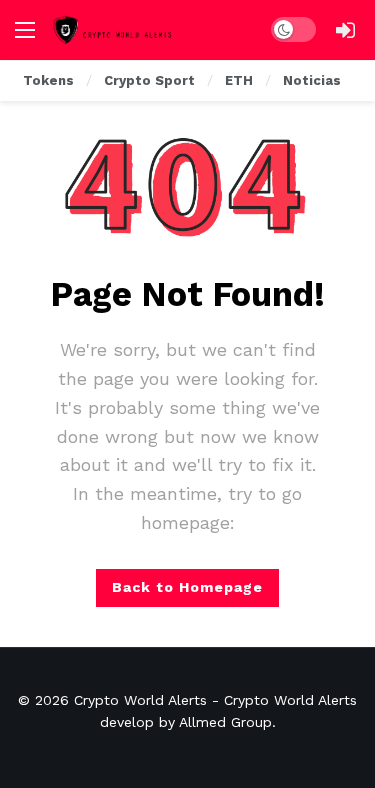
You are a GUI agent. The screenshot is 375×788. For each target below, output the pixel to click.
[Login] (345, 30)
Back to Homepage (187, 587)
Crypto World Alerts (140, 700)
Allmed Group (225, 722)
